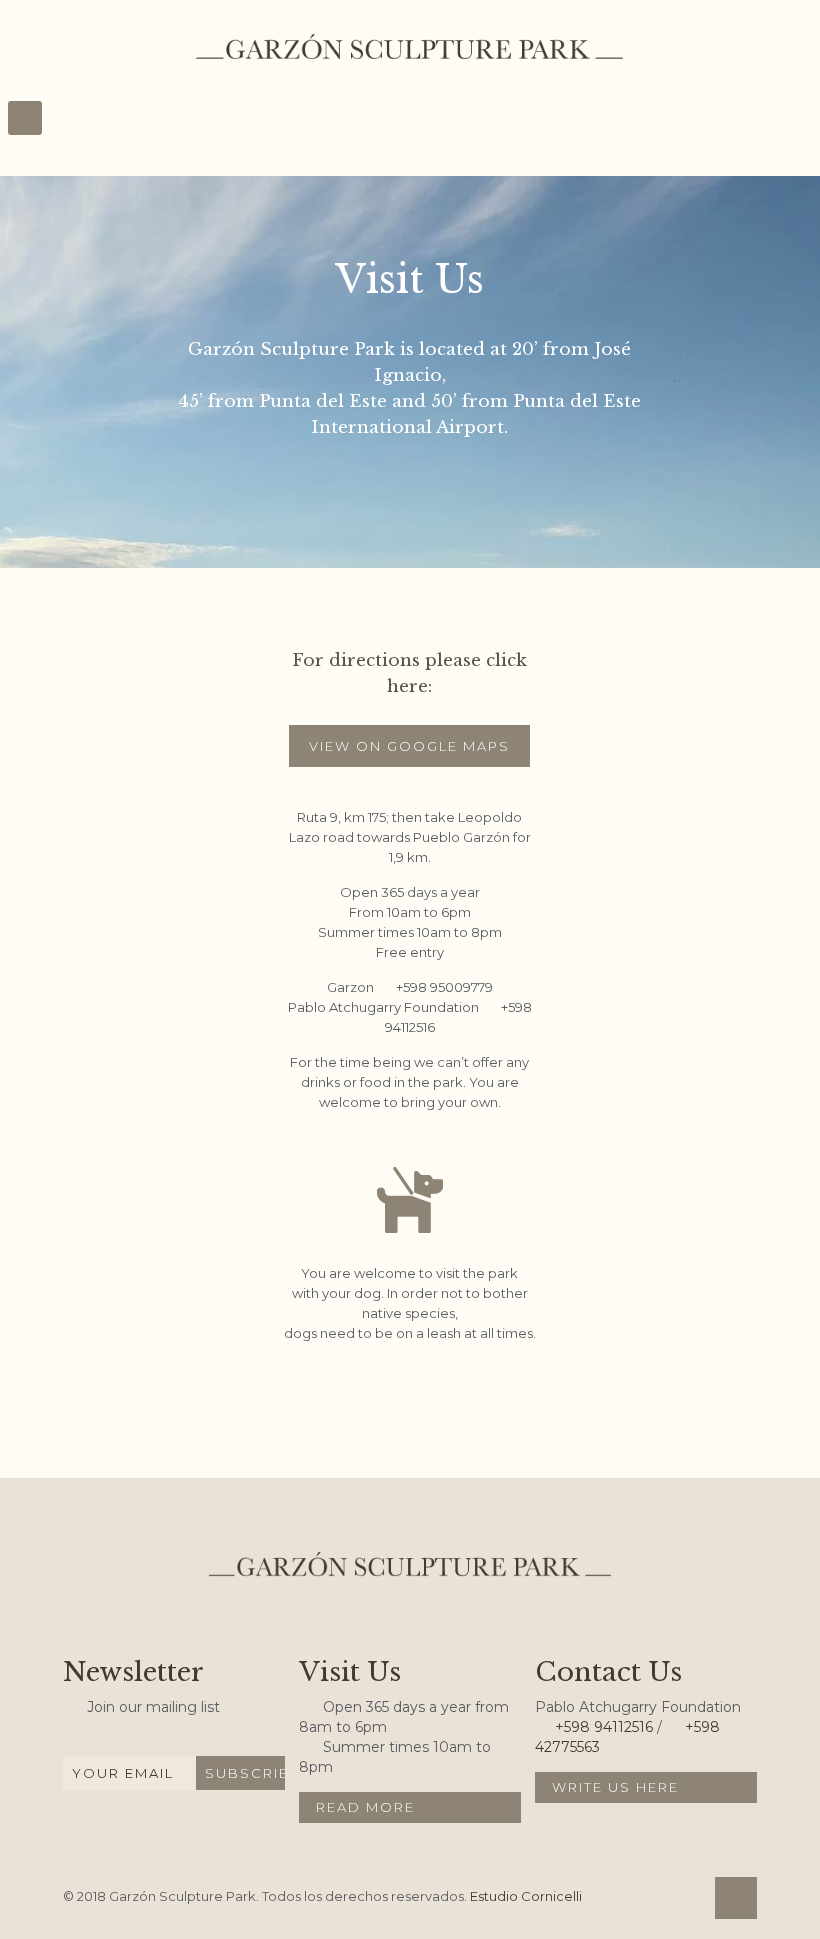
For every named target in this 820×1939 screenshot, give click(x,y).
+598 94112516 (604, 1727)
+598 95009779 (444, 987)
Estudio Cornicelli (526, 1896)
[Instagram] (674, 1900)
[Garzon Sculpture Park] (409, 45)
